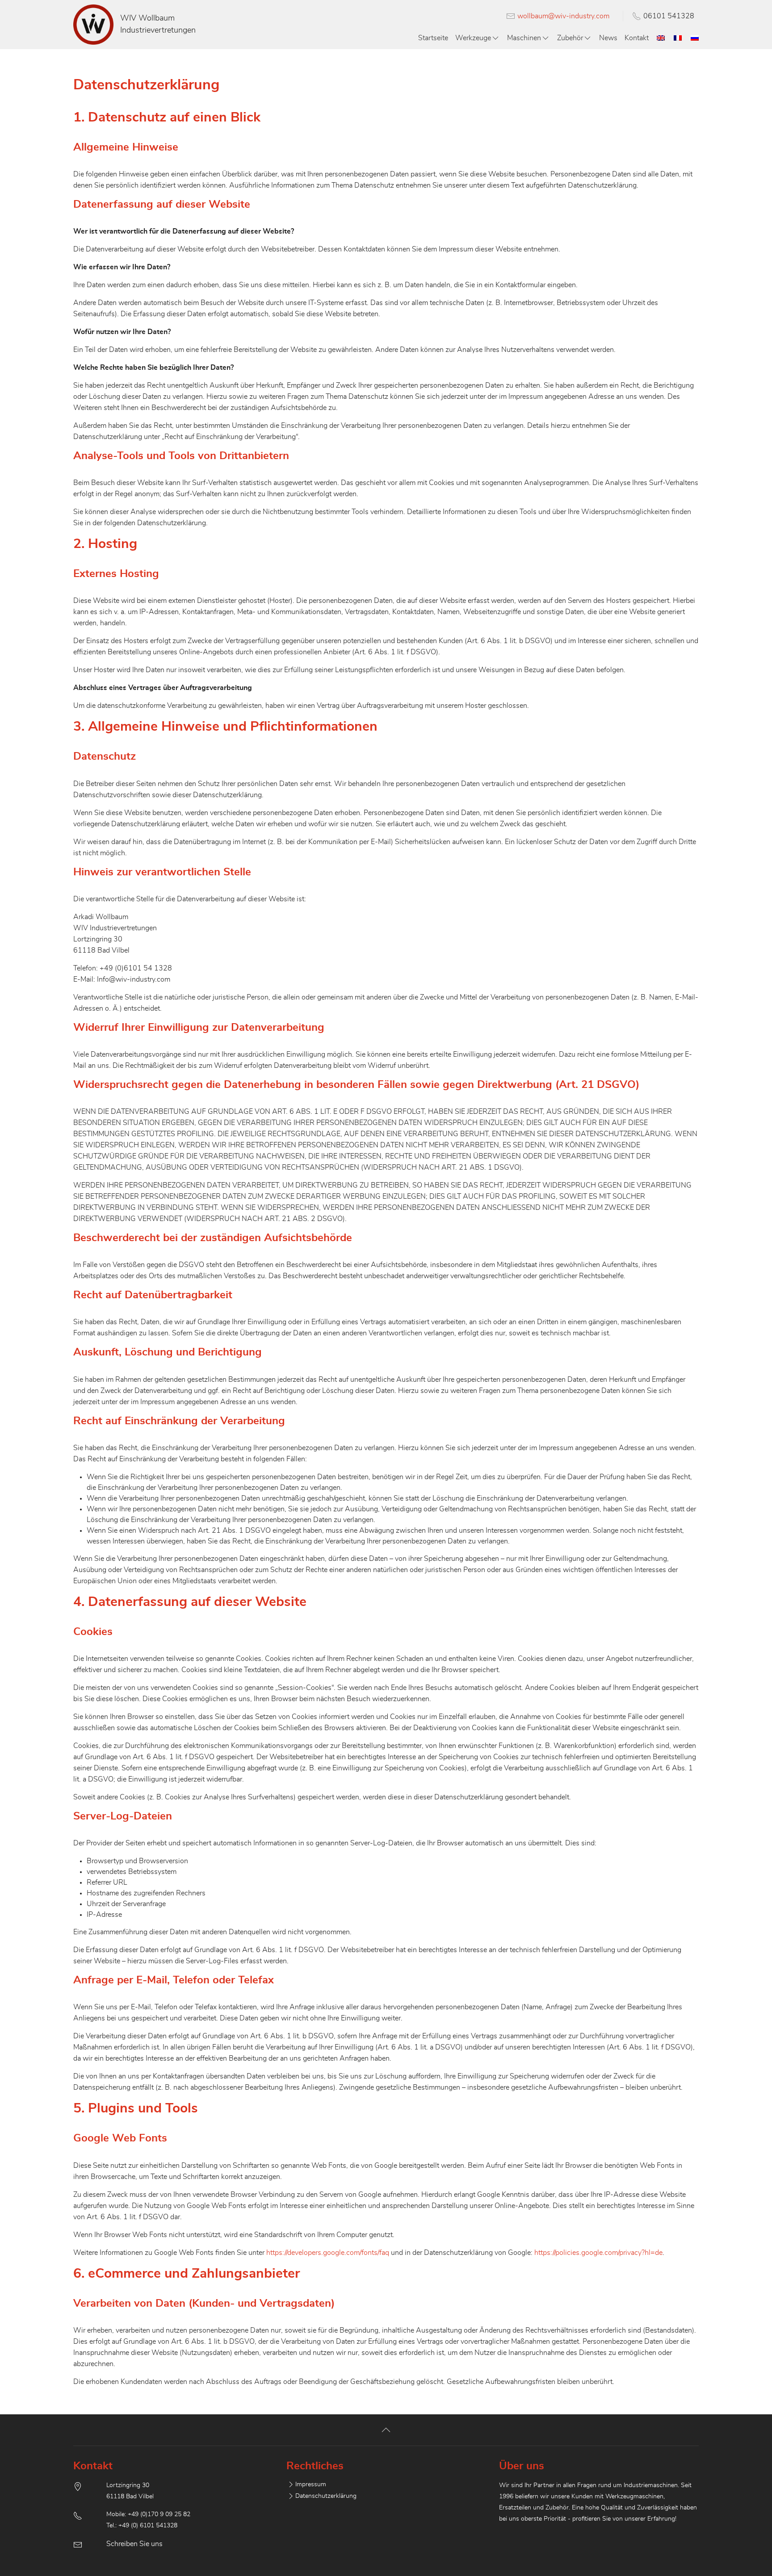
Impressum (311, 2484)
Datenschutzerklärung (326, 2496)
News (608, 38)
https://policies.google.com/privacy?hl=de (598, 2253)
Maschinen (524, 38)
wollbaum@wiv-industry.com (563, 16)
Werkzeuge (473, 38)
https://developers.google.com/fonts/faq (328, 2253)
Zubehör (570, 38)
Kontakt (637, 38)
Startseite (433, 38)
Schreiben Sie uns (134, 2544)
